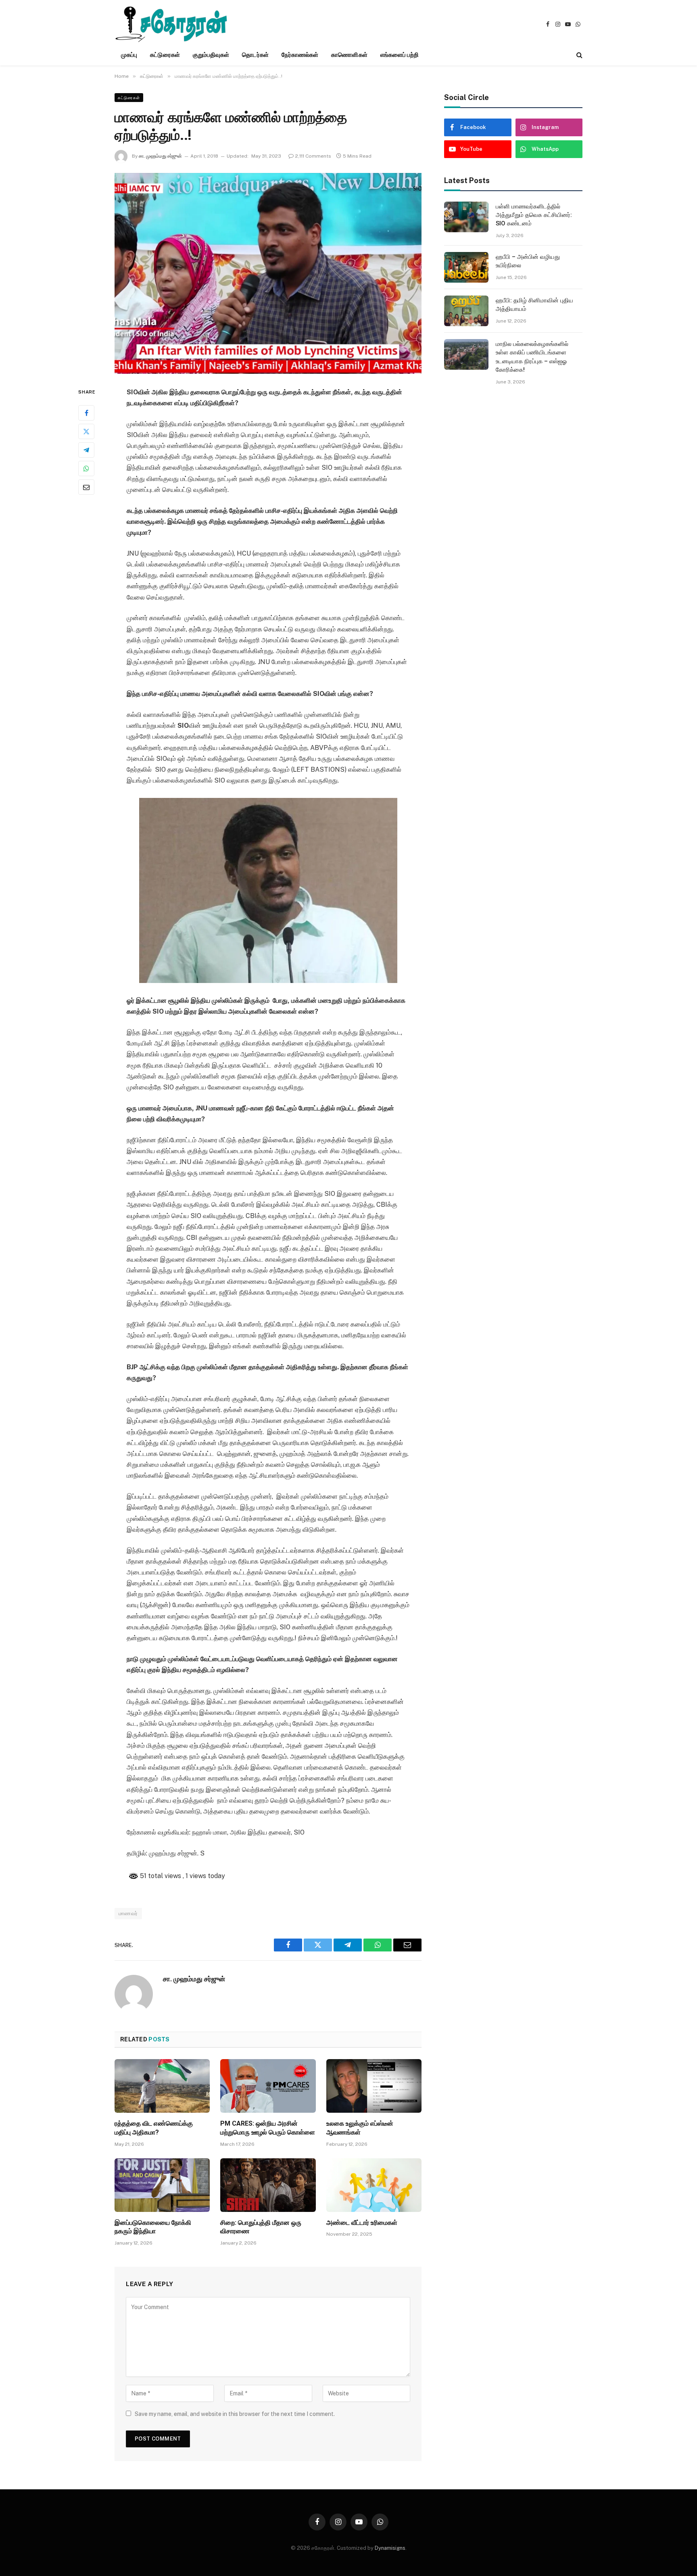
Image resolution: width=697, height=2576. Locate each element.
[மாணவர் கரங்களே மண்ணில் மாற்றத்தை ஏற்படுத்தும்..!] (268, 273)
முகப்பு (129, 55)
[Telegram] (86, 450)
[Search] (579, 55)
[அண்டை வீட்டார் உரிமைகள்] (374, 2185)
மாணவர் (128, 1913)
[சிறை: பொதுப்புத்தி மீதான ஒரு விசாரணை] (268, 2185)
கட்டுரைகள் (165, 55)
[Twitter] (86, 431)
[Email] (86, 487)
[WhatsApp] (86, 469)
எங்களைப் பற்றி (400, 55)
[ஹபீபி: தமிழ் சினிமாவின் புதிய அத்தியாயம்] (466, 311)
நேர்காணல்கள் (300, 55)
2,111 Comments (313, 156)
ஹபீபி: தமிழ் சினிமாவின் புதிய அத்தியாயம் (534, 305)
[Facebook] (86, 413)
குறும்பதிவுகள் (211, 55)
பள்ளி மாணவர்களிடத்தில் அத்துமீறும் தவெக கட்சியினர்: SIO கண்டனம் (534, 215)
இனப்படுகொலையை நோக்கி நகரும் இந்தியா (153, 2227)
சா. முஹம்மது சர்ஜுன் (160, 156)
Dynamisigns (390, 2548)
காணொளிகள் (349, 55)
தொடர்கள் (255, 55)
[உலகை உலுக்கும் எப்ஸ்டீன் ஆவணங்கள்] (374, 2086)
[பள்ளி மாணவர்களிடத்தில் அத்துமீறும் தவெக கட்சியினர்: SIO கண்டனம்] (466, 217)
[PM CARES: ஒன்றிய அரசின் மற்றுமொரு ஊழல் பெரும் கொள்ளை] (268, 2086)
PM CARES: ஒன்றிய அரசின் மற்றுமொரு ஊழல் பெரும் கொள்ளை (268, 2128)
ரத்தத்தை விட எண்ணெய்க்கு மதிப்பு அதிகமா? (154, 2128)
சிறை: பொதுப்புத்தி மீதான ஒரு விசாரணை (261, 2227)
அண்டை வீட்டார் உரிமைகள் (362, 2223)
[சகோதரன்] (171, 24)
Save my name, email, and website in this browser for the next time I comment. (235, 2414)
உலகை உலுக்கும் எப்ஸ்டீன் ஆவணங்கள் (360, 2128)
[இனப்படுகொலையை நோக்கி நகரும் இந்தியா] (162, 2185)
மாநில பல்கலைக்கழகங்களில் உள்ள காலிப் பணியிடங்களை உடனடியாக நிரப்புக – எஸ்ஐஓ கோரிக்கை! (532, 357)
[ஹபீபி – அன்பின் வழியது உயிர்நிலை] (466, 267)
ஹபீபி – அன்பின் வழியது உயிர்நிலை (528, 261)
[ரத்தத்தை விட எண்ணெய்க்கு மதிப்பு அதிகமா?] (162, 2086)
